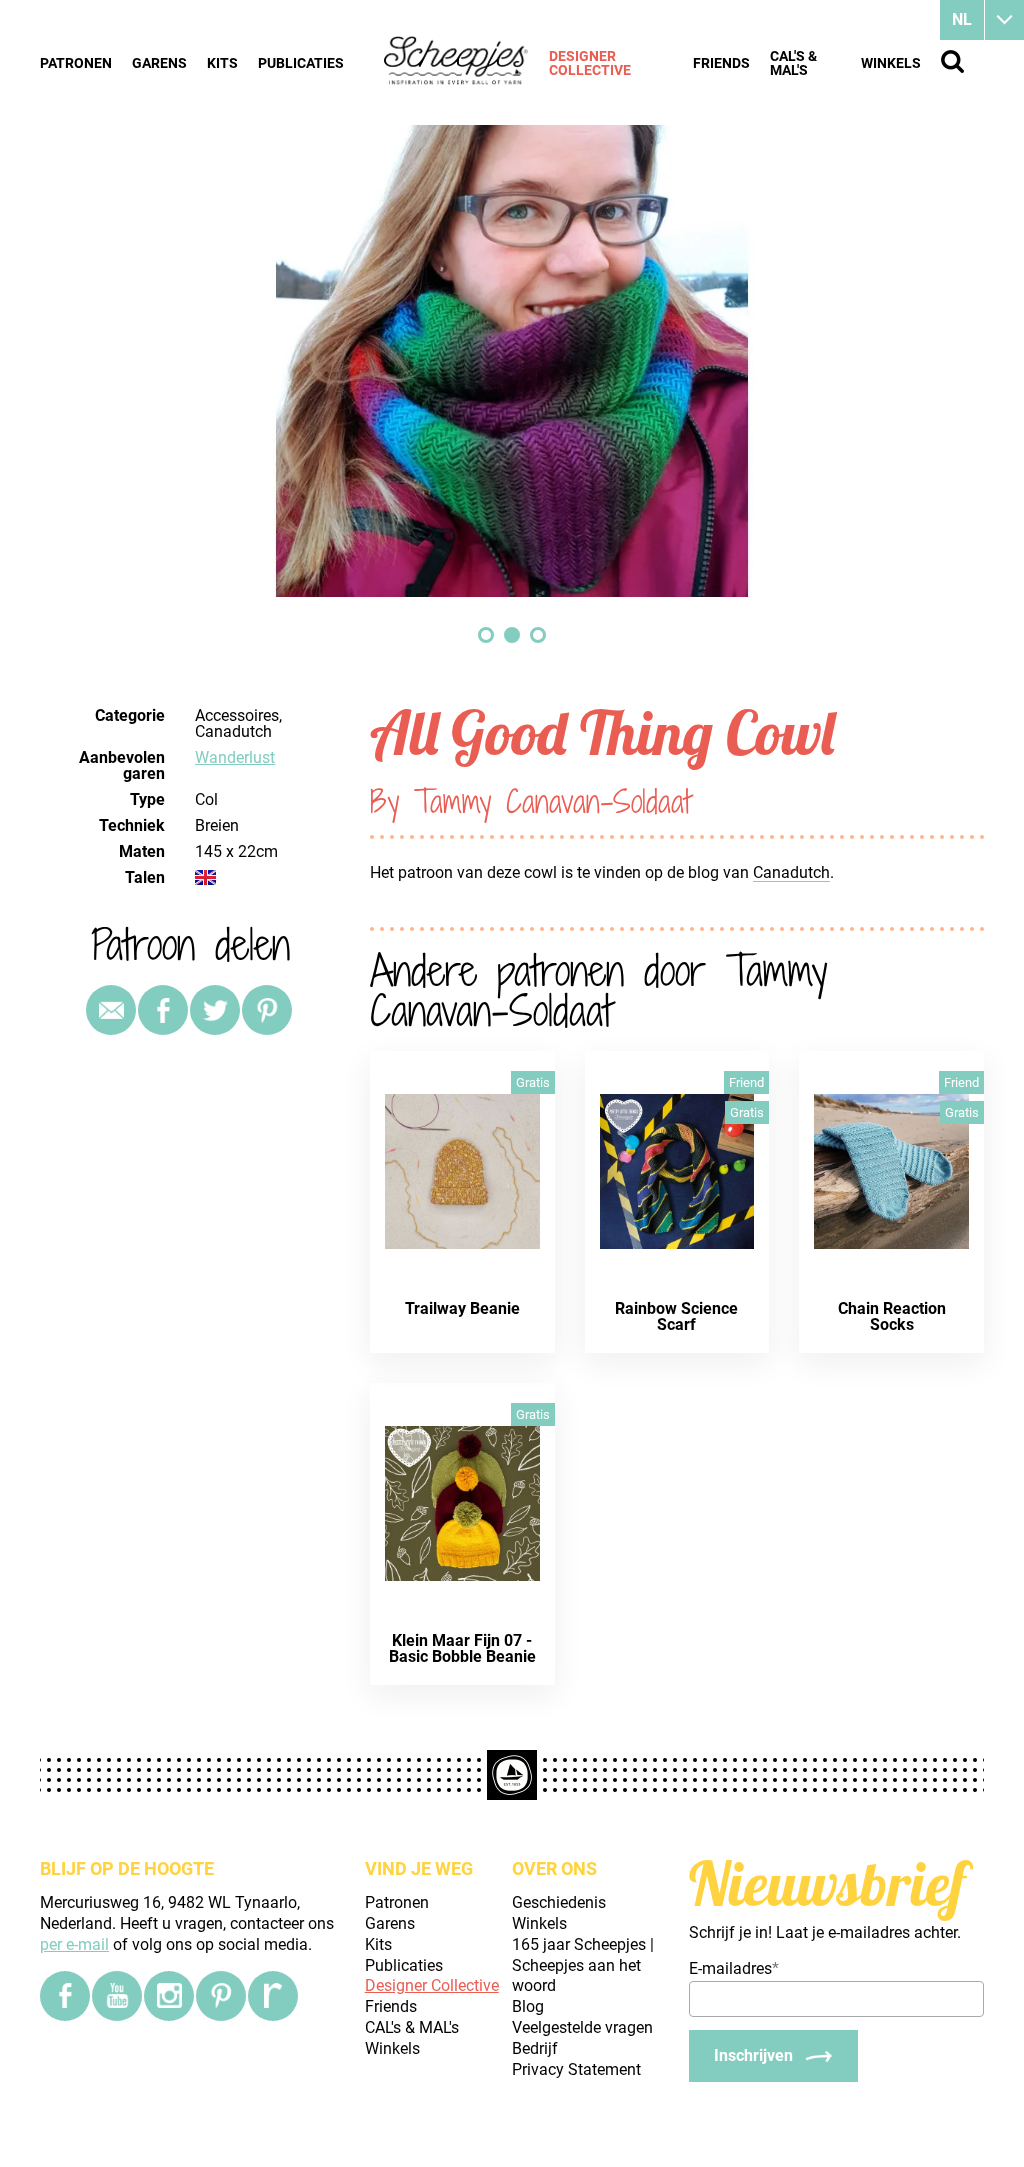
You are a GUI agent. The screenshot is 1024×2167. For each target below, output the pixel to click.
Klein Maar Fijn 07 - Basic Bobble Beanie (462, 1648)
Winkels (891, 63)
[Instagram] (169, 1996)
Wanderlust (235, 757)
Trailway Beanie (462, 1308)
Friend (746, 1082)
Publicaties (301, 63)
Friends (721, 63)
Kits (222, 63)
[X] (215, 1010)
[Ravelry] (273, 1996)
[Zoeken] (952, 61)
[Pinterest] (267, 1010)
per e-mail (74, 1944)
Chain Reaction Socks (892, 1316)
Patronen (76, 63)
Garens (159, 63)
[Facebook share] (163, 1010)
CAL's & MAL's (793, 63)
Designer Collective (590, 63)
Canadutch (791, 872)
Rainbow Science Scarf (676, 1316)
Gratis (533, 1082)
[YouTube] (117, 1996)
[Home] (456, 62)
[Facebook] (65, 1996)
